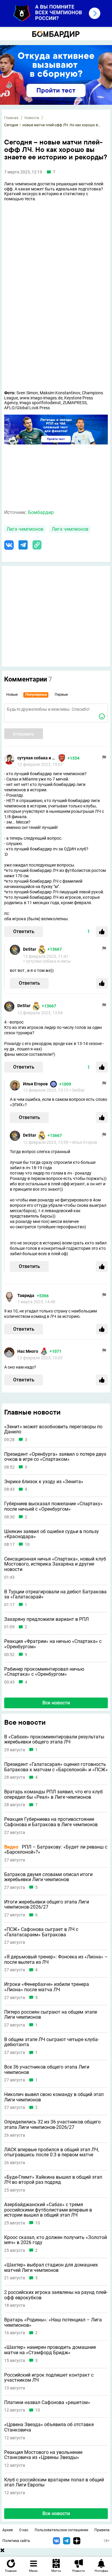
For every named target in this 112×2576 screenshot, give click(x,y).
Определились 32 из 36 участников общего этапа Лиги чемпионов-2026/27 (52, 2125)
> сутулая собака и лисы (47, 961)
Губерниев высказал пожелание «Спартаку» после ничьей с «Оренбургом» (53, 1506)
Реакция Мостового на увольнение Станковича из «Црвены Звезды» (43, 2455)
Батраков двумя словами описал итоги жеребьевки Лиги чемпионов (48, 1877)
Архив (8, 2530)
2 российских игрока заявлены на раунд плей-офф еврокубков (56, 2295)
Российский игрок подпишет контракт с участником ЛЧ (49, 2378)
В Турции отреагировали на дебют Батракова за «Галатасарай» (55, 1594)
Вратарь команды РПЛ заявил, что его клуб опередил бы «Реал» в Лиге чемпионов (53, 1794)
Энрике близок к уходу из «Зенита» (44, 1482)
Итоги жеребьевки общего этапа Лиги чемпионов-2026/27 (47, 1905)
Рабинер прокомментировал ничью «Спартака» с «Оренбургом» (44, 1672)
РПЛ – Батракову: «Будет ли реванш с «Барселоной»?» (56, 1850)
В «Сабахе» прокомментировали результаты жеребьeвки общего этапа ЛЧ (54, 1739)
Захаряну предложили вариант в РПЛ (46, 1619)
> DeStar (77, 1090)
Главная (11, 118)
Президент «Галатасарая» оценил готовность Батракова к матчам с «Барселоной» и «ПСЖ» (56, 1767)
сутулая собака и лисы (37, 758)
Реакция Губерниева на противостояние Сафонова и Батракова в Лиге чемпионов (51, 1822)
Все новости (56, 1703)
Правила (102, 2530)
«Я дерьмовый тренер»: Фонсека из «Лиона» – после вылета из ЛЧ (56, 1959)
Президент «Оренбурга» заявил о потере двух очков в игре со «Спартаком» (55, 1457)
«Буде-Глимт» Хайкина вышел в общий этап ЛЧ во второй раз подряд (53, 2180)
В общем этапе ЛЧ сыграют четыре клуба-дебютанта (52, 2042)
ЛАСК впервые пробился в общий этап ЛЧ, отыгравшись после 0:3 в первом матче (52, 2152)
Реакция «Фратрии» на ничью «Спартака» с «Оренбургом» (53, 1644)
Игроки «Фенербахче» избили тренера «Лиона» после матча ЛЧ (47, 1987)
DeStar (30, 949)
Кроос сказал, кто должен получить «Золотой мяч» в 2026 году (56, 2240)
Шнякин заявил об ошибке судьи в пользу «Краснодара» (52, 1534)
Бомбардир (41, 512)
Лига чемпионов (25, 529)
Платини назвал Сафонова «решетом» (47, 2403)
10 (27, 1545)
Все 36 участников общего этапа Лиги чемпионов (47, 2070)
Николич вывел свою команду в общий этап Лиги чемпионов (54, 2097)
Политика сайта (16, 2541)
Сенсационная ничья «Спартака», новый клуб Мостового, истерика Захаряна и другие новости (55, 1564)
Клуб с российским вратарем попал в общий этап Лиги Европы (54, 2482)
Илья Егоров (35, 1084)
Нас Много (28, 1351)
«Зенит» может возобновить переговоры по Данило (53, 1429)
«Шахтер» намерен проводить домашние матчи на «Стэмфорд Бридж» (50, 2350)
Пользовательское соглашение (61, 2530)
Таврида (26, 1295)
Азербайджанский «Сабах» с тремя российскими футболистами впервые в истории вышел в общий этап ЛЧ (48, 2210)
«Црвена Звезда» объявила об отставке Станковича (49, 2427)
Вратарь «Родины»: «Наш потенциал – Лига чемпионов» (53, 2322)
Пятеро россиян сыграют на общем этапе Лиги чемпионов (51, 2015)
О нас (24, 2530)
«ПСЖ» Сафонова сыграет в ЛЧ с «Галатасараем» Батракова (41, 1932)
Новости (32, 118)
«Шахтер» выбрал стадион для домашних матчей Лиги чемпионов (51, 2268)
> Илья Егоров (83, 1142)
